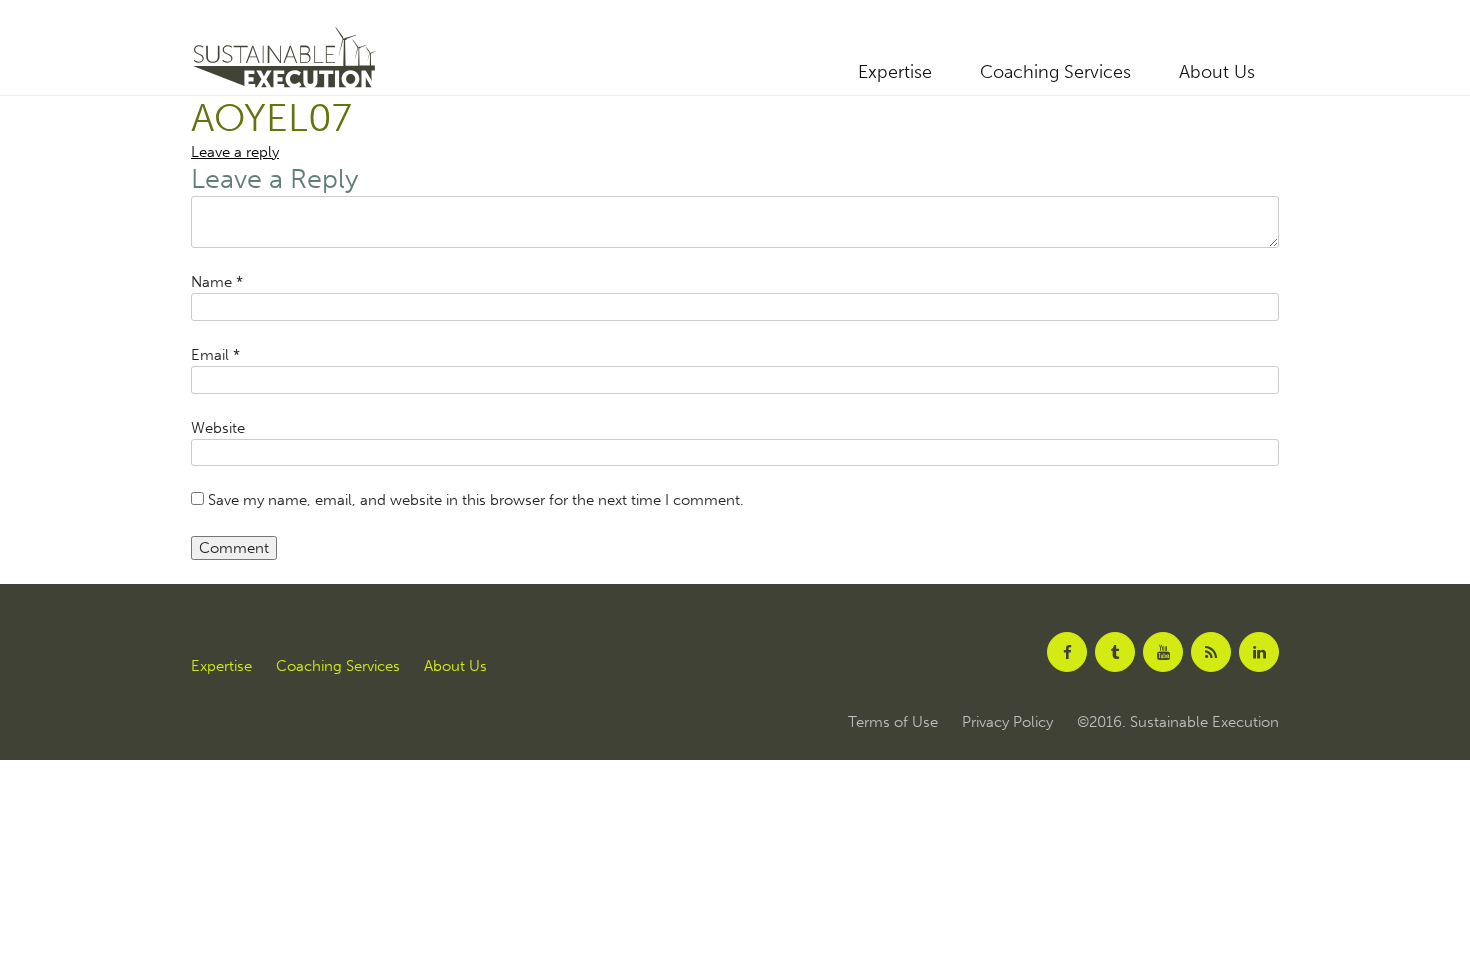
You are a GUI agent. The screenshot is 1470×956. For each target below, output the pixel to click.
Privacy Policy (1007, 722)
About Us (1217, 72)
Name (217, 282)
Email (215, 355)
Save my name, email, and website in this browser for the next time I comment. (476, 500)
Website (218, 428)
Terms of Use (893, 722)
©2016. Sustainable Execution (1178, 722)
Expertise (895, 72)
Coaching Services (1055, 72)
